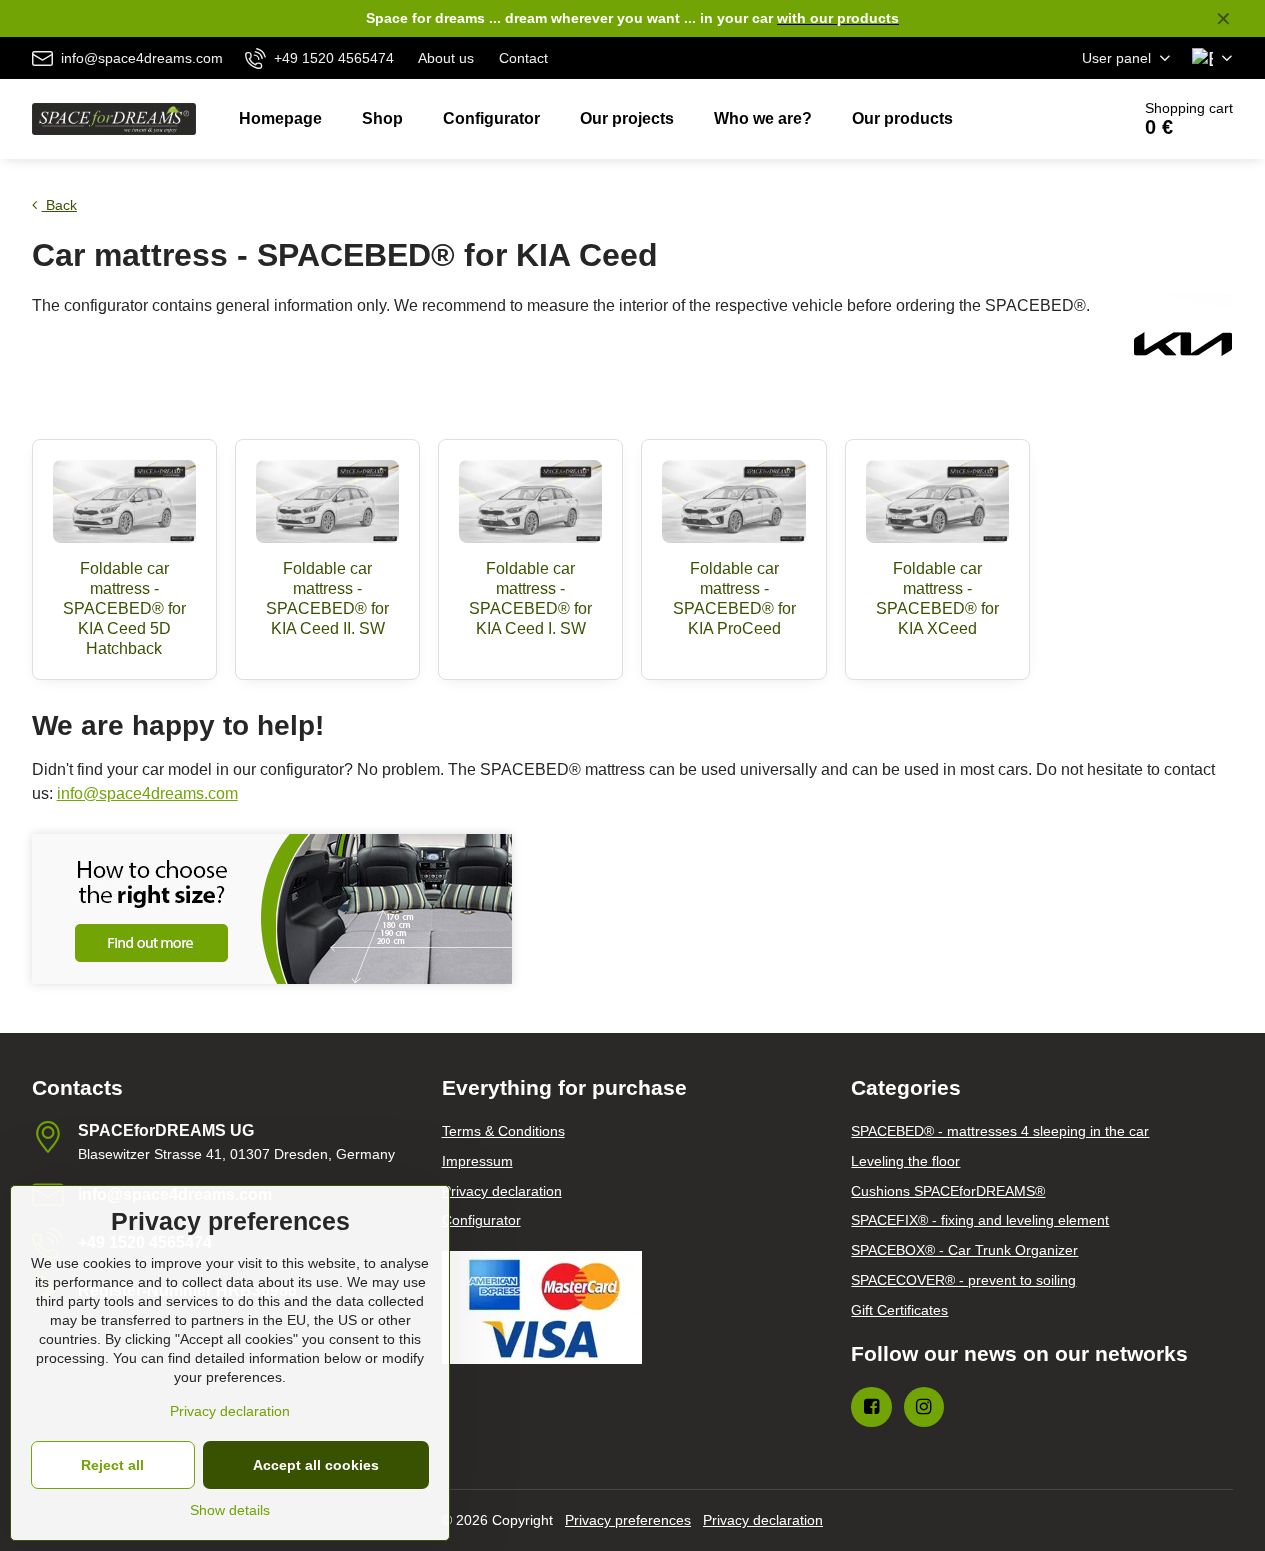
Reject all (112, 1465)
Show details (230, 1510)
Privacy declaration (763, 1520)
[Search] (1058, 119)
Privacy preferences (628, 1520)
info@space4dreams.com (147, 793)
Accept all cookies (316, 1465)
